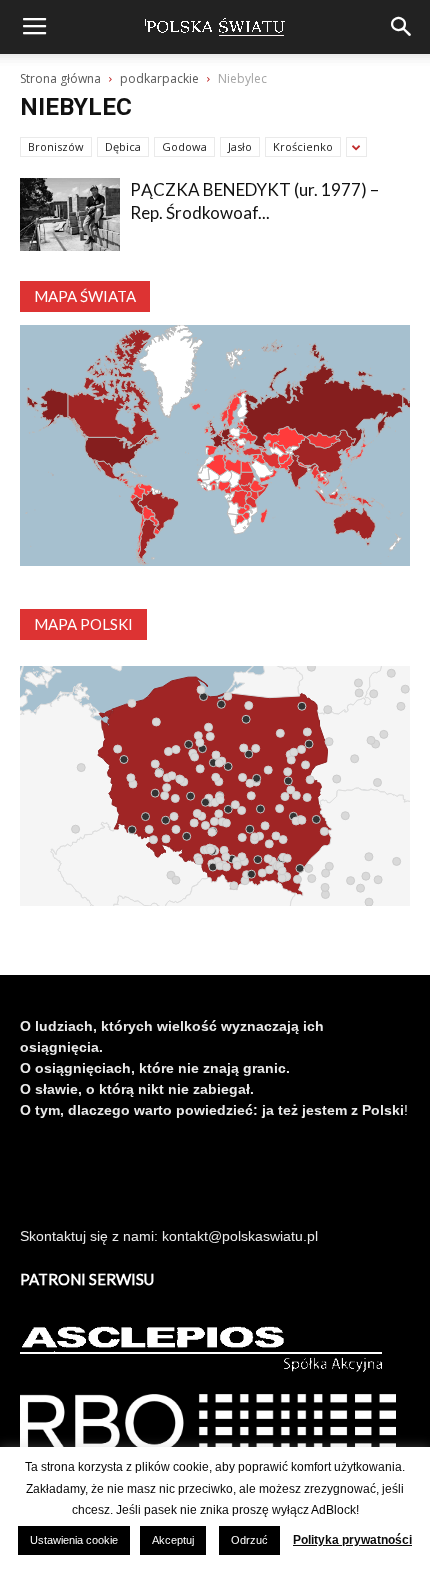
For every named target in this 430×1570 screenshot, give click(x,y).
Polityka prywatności (352, 1540)
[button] (402, 27)
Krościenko (303, 146)
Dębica (123, 146)
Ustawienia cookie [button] (74, 1540)
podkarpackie (159, 78)
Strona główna (60, 78)
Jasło (240, 146)
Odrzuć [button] (249, 1540)
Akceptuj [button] (173, 1540)
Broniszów (56, 146)
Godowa (184, 146)
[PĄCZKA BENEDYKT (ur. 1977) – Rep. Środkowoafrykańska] (70, 214)
